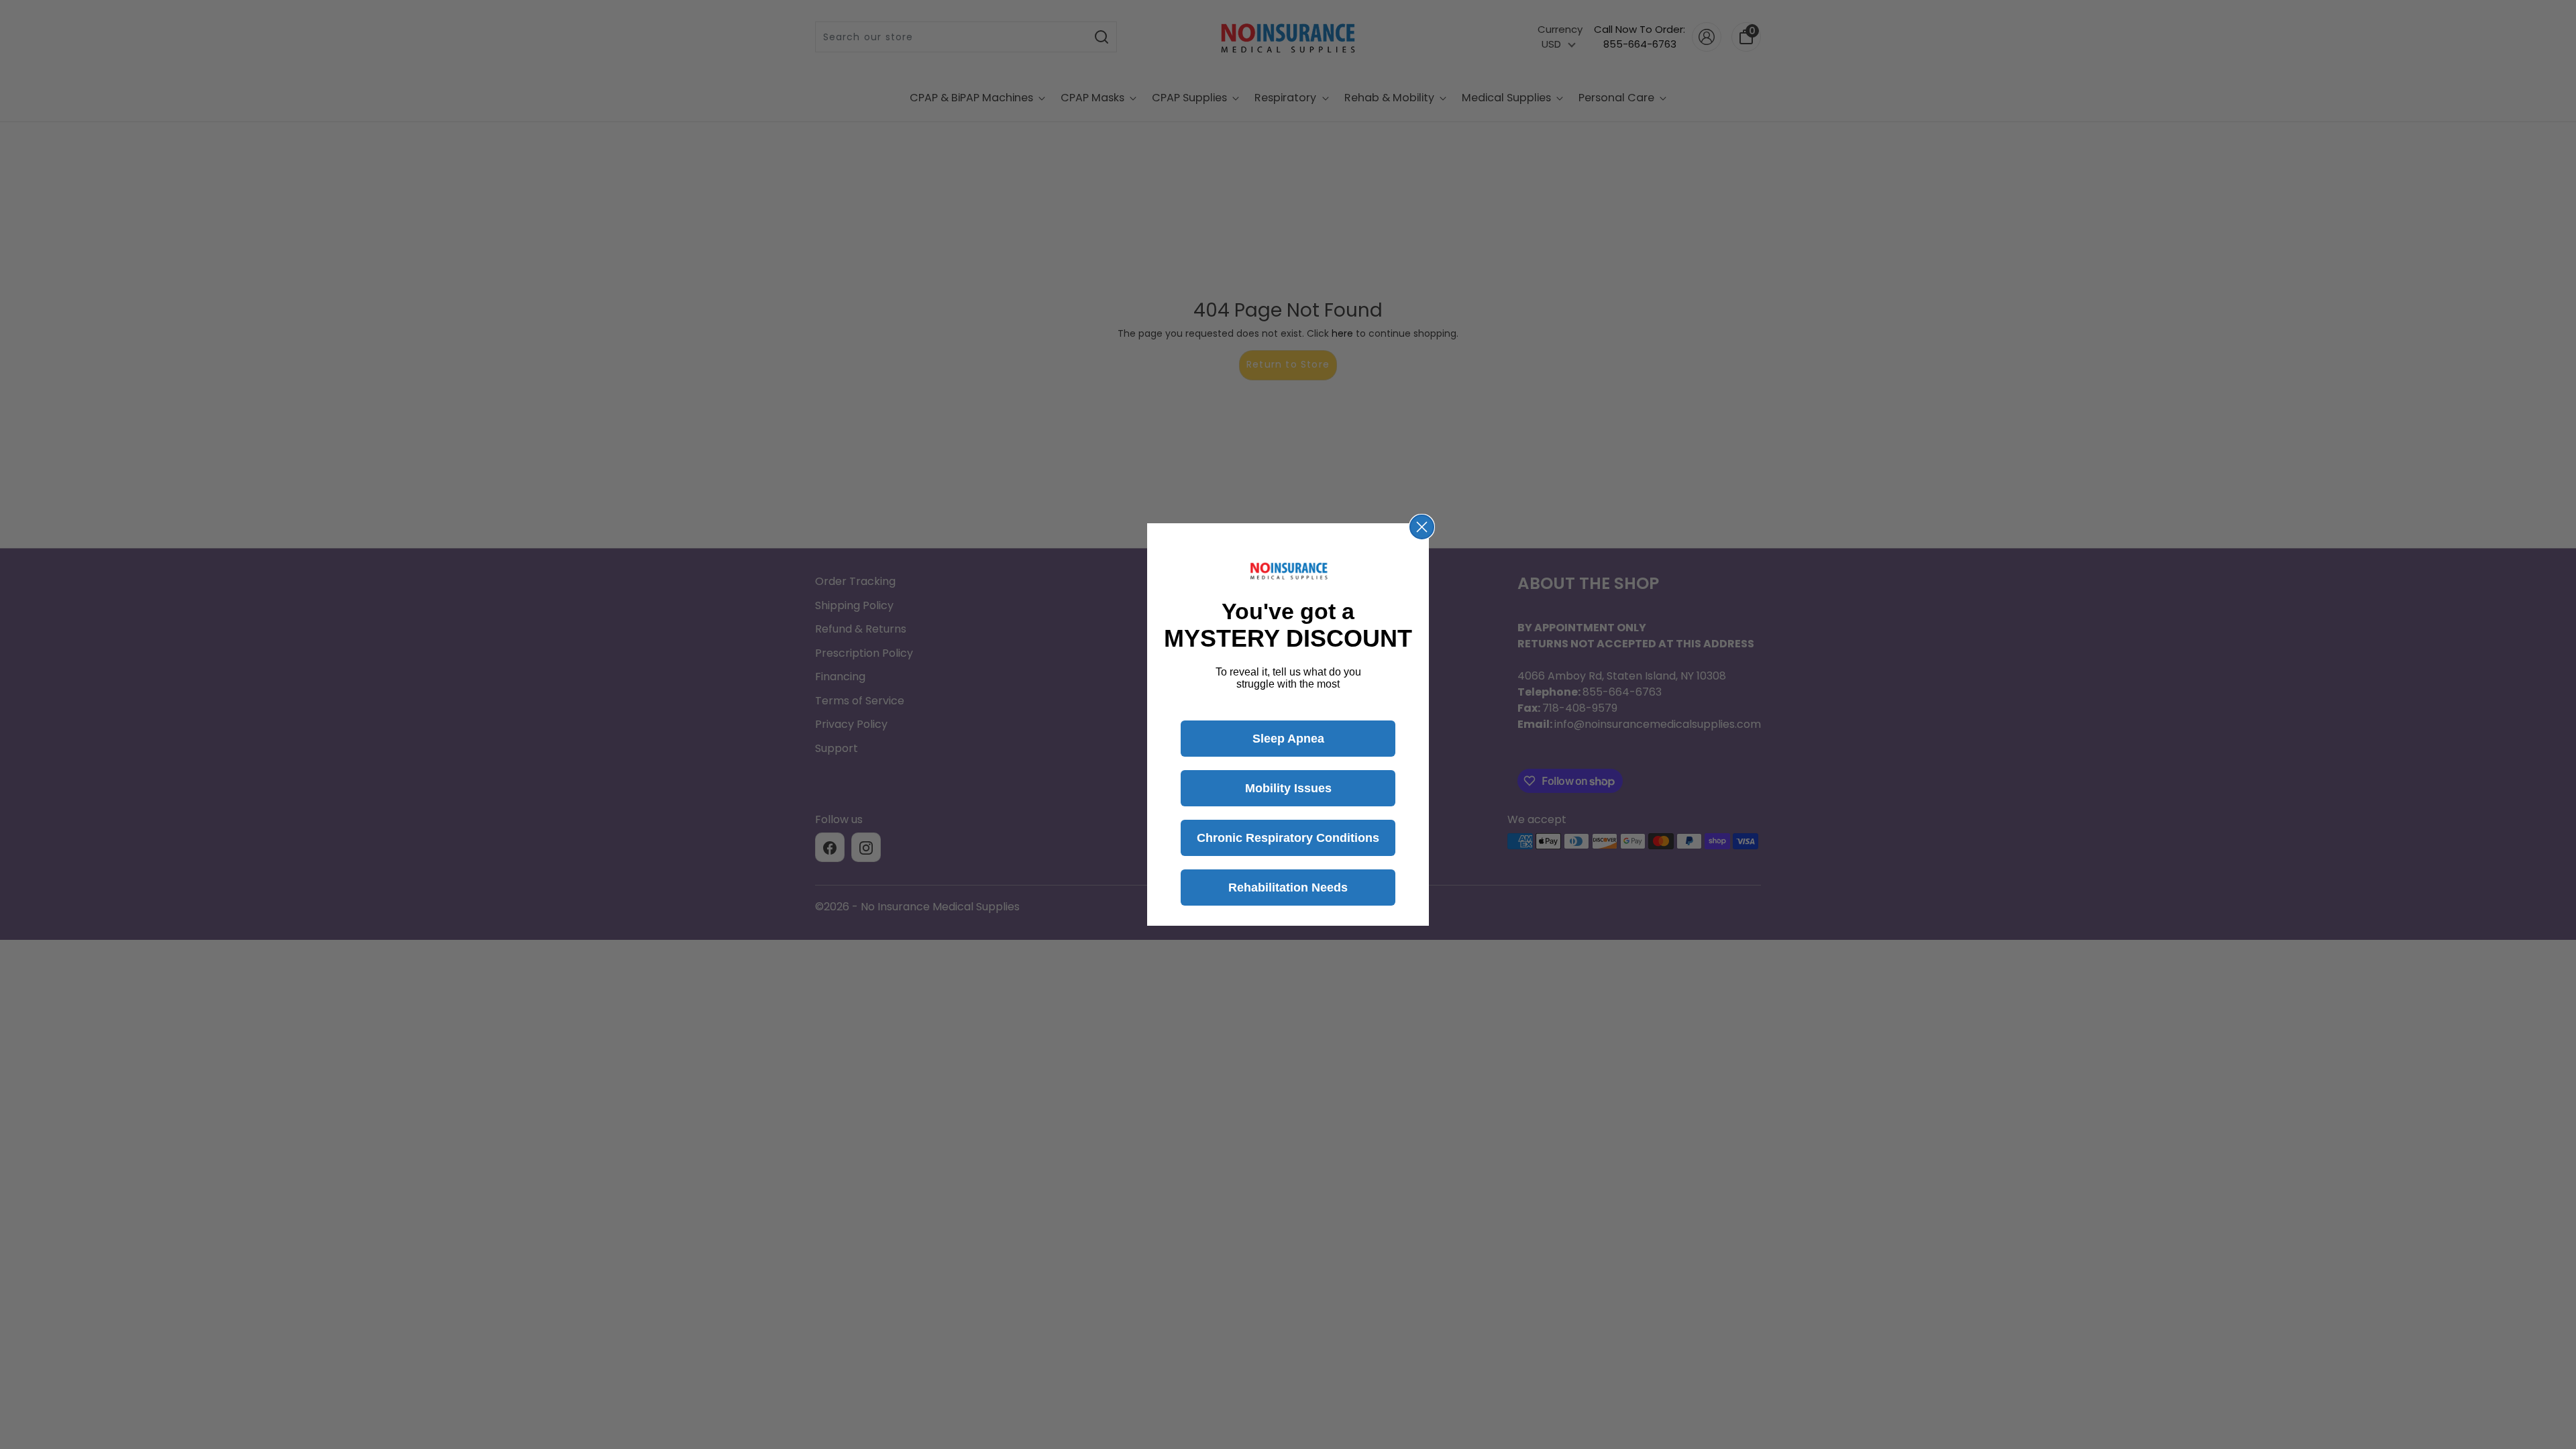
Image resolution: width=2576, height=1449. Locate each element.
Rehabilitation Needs (1288, 888)
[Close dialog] (1422, 527)
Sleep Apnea (1288, 739)
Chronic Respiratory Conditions (1288, 838)
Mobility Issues (1288, 788)
